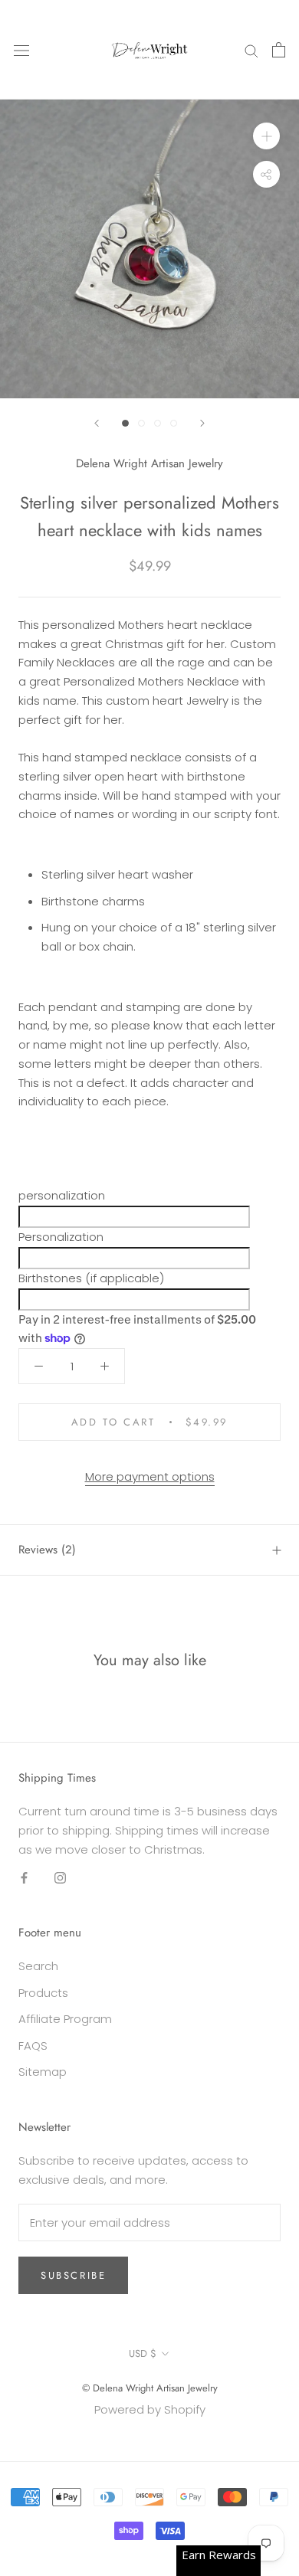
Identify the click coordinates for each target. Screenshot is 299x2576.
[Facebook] (24, 1878)
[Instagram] (60, 1878)
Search (38, 1966)
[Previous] (97, 423)
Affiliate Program (65, 2019)
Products (43, 1993)
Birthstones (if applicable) (91, 1278)
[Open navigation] (21, 50)
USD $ (143, 2353)
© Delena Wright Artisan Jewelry (150, 2388)
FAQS (33, 2046)
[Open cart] (279, 50)
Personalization (61, 1237)
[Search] (251, 49)
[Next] (202, 423)
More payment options (150, 1476)
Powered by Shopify (150, 2409)
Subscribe (73, 2275)
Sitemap (43, 2072)
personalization (62, 1195)
